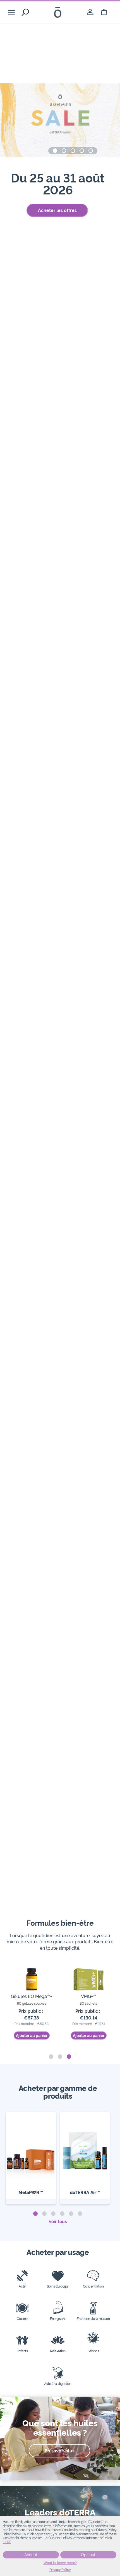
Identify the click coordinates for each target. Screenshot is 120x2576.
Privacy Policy (60, 2570)
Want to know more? (60, 2563)
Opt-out (88, 2555)
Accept (31, 2555)
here (7, 2542)
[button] (55, 151)
